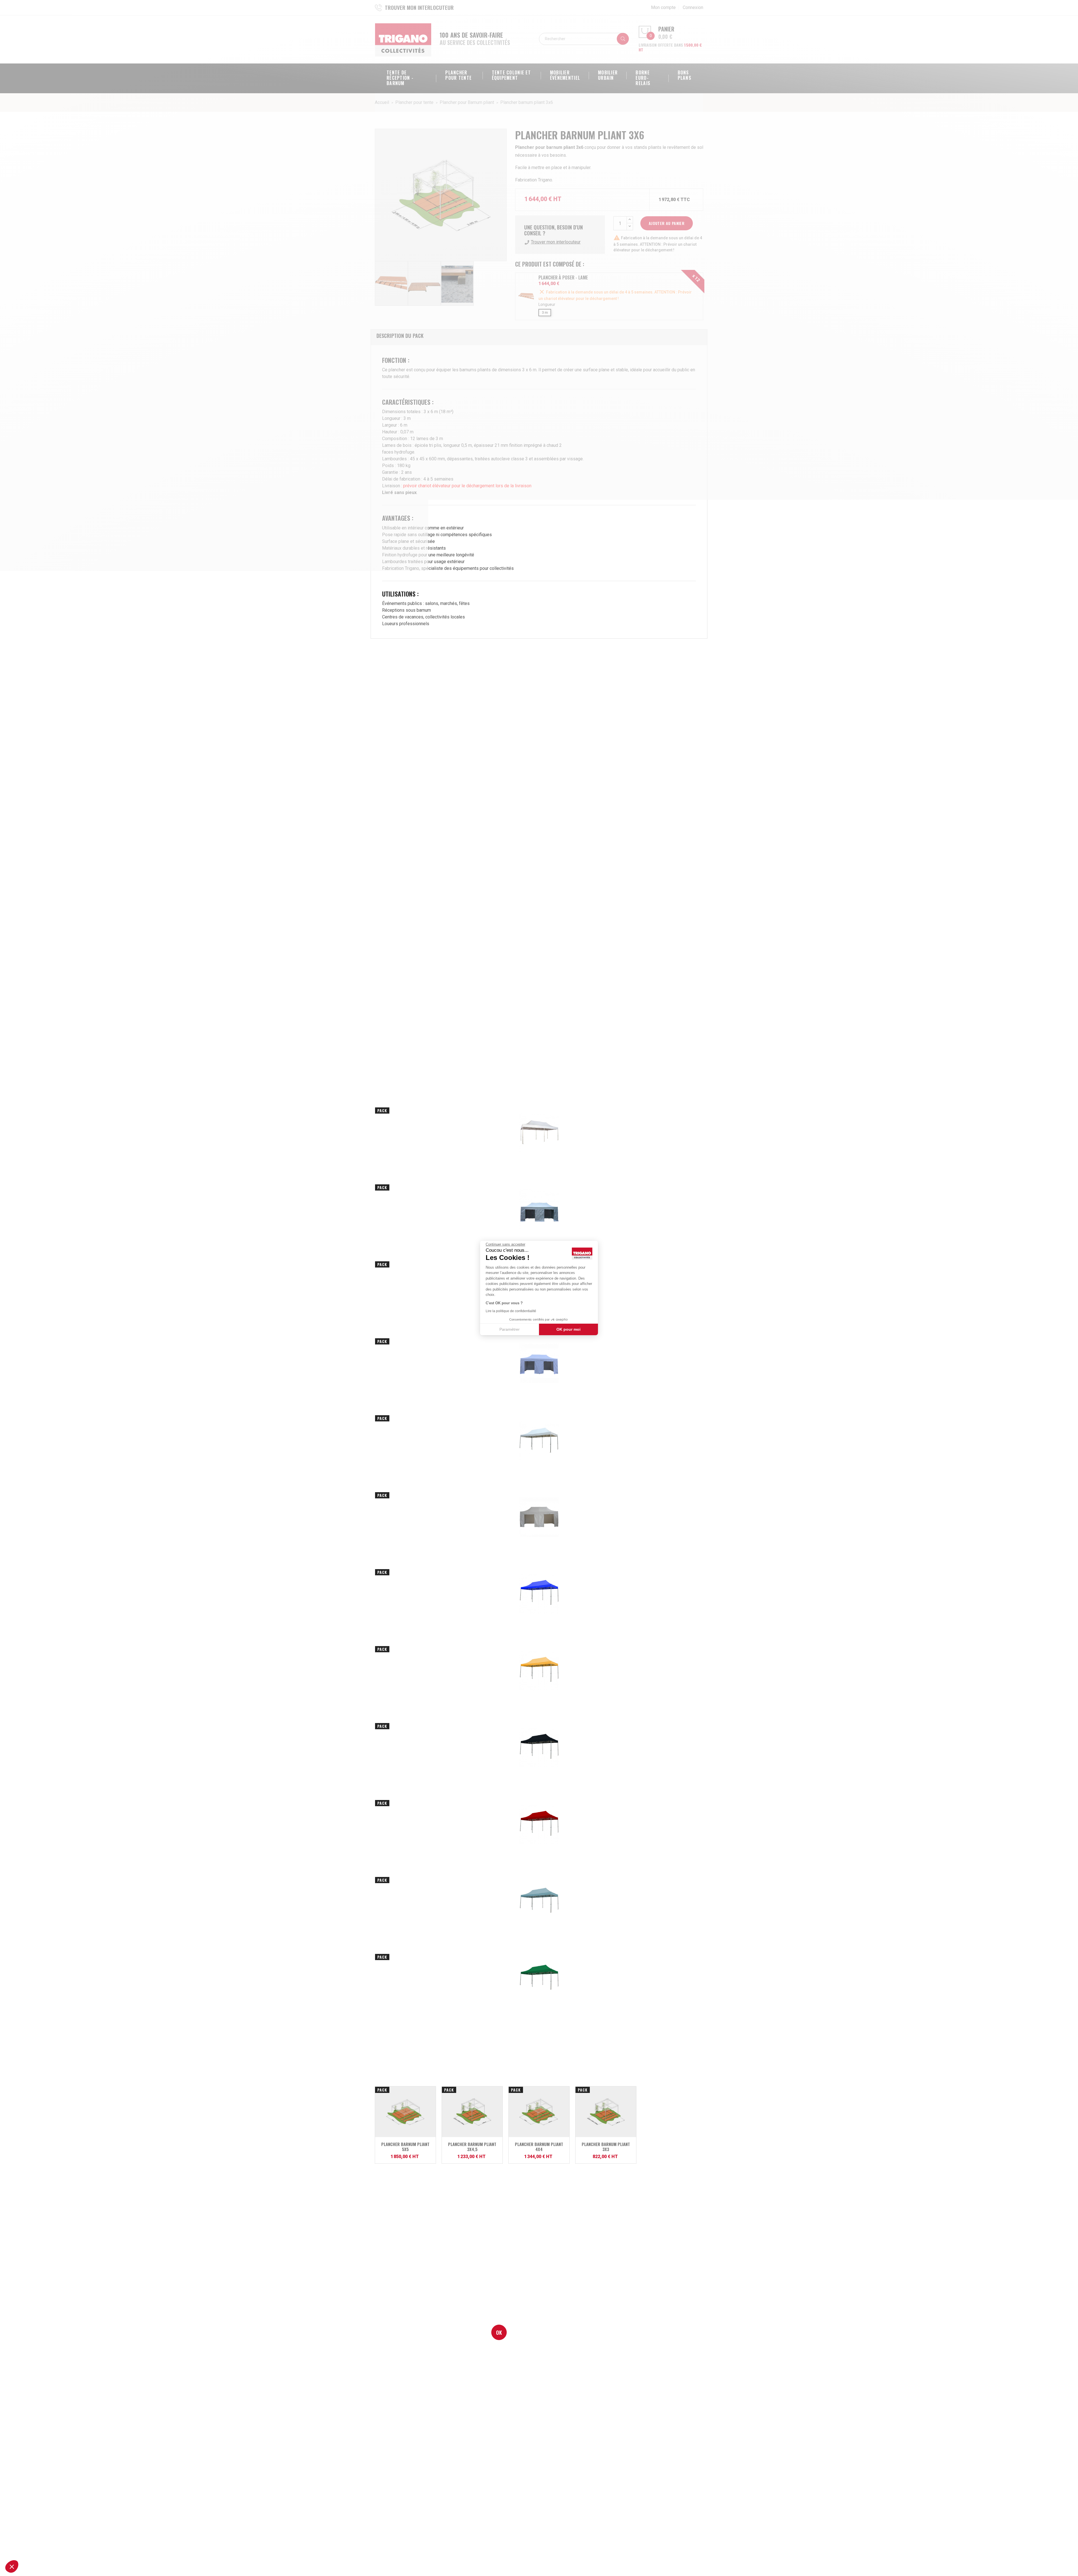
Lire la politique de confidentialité (511, 1311)
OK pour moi (568, 1329)
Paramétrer (510, 1329)
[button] (12, 2566)
